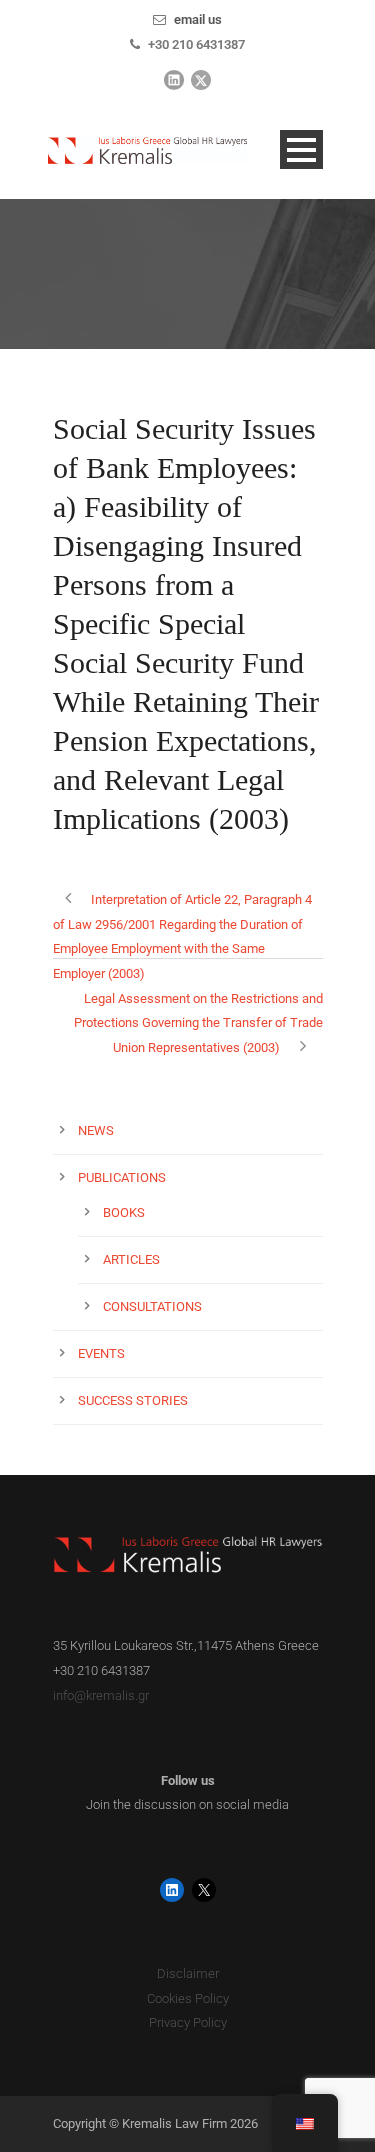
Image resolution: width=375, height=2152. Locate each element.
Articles (131, 1259)
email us (198, 19)
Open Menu (301, 149)
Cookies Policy (188, 1998)
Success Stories (133, 1400)
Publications (122, 1177)
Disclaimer (188, 1973)
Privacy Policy (188, 2022)
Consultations (152, 1306)
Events (101, 1353)
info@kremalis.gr (101, 1695)
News (96, 1130)
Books (124, 1212)
